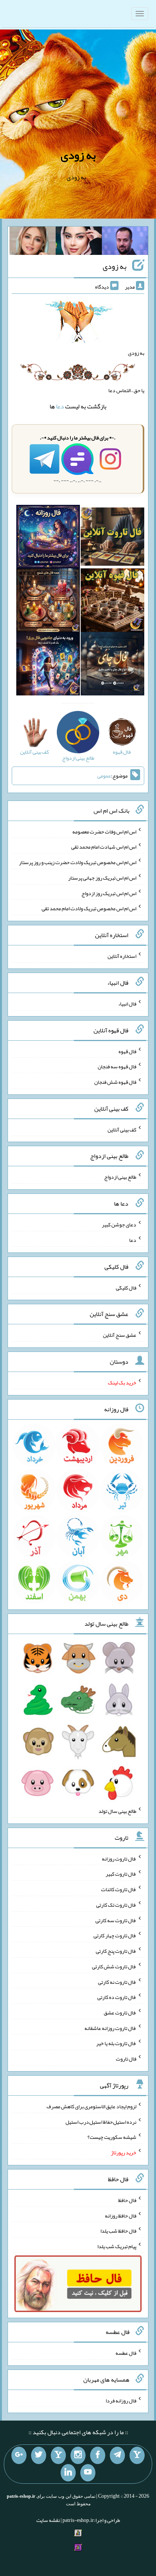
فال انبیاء (127, 1004)
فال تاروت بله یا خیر (116, 2043)
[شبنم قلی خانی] (33, 242)
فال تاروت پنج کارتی (116, 1951)
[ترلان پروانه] (79, 242)
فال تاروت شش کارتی (114, 1966)
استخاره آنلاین (122, 956)
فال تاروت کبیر (121, 1874)
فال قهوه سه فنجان (117, 1066)
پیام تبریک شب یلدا (117, 2246)
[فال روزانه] (48, 538)
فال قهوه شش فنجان (115, 1082)
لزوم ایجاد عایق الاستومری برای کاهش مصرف (91, 2106)
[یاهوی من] (137, 2455)
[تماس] (58, 2455)
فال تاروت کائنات (119, 1889)
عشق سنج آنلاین (120, 1335)
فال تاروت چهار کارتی (115, 1935)
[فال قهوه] (112, 602)
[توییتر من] (39, 2455)
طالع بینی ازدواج (120, 1177)
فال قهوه (127, 1051)
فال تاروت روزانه (119, 1858)
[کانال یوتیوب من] (88, 2473)
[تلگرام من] (117, 2455)
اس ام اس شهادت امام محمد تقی (104, 847)
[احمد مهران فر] (125, 242)
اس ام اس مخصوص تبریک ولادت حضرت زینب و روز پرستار (78, 862)
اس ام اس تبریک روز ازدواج (109, 893)
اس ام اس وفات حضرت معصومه (104, 831)
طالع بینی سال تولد (117, 1811)
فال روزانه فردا (121, 2400)
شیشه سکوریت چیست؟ (112, 2137)
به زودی (78, 155)
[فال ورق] (48, 666)
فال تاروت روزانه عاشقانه (110, 2028)
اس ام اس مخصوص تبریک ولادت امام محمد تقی (89, 908)
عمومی (104, 776)
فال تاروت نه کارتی (117, 1982)
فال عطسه (126, 2353)
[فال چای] (112, 666)
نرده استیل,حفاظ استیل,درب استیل (101, 2121)
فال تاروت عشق (120, 2013)
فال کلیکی (126, 1287)
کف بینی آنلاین (122, 1129)
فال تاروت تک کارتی (116, 1905)
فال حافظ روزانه (121, 2215)
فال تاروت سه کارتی (116, 1920)
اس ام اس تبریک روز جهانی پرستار (102, 878)
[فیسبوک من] (98, 2455)
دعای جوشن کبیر (119, 1224)
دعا (60, 406)
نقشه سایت (48, 2520)
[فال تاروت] (112, 538)
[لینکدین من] (68, 2473)
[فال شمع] (48, 602)
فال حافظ (127, 2200)
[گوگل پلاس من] (19, 2455)
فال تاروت (126, 2059)
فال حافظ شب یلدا (118, 2231)
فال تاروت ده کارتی (117, 1997)
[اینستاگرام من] (78, 2455)
